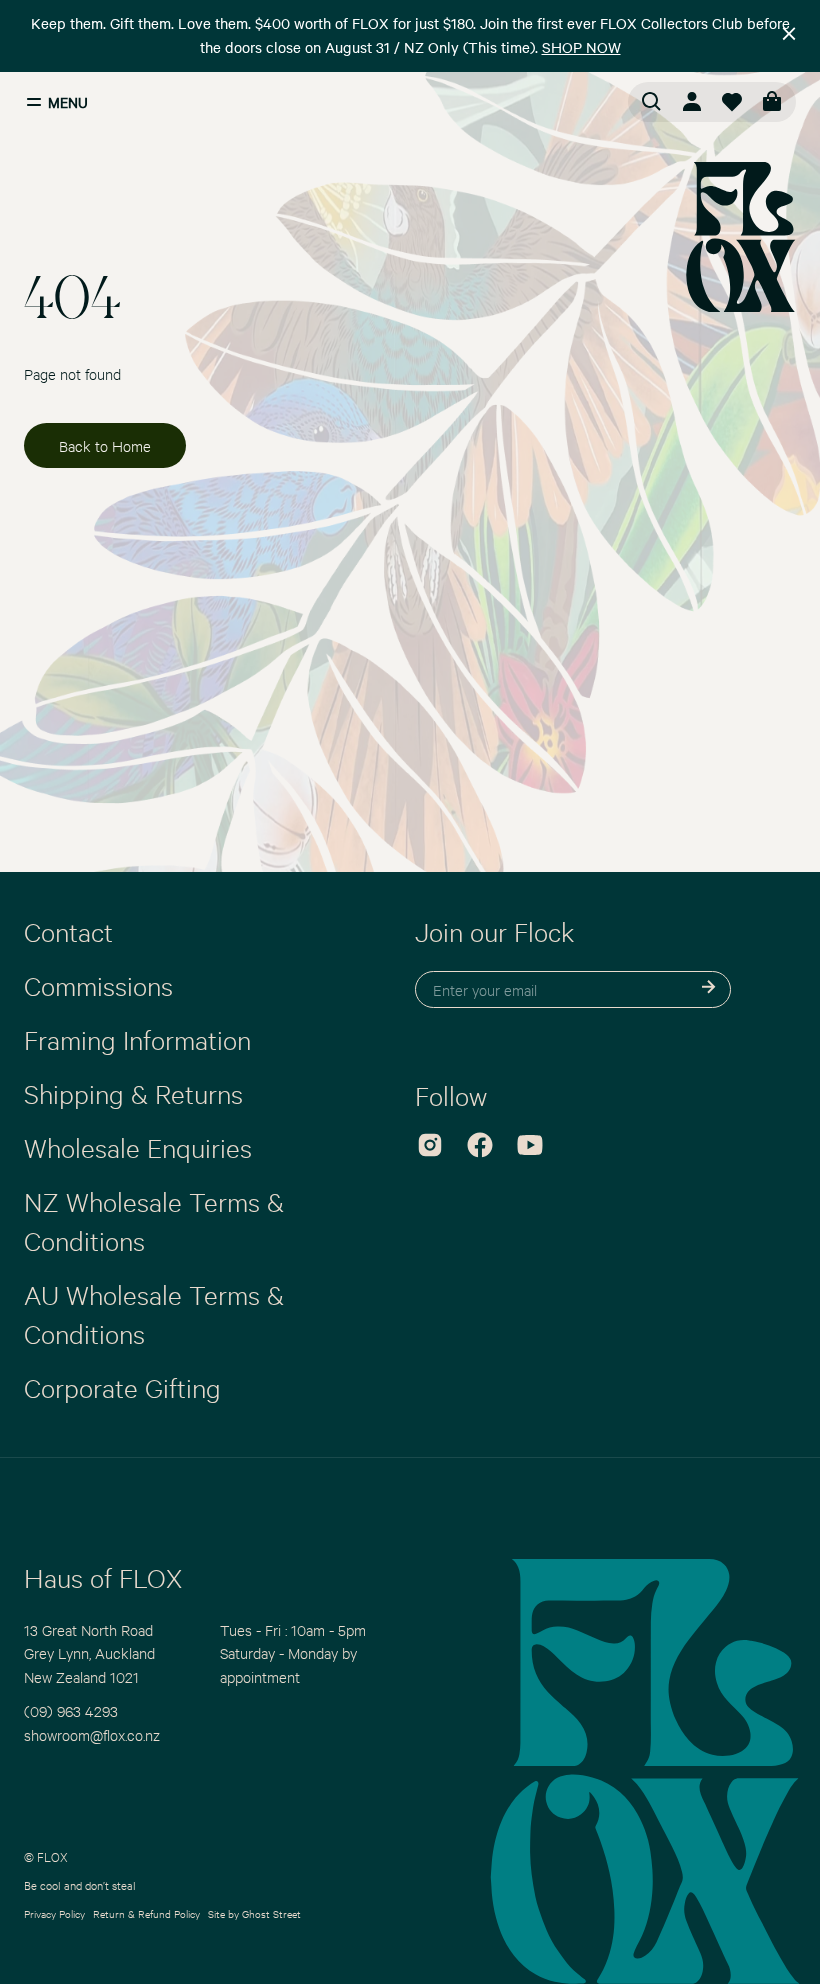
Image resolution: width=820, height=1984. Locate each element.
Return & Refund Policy (146, 1913)
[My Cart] (772, 102)
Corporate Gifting (122, 1387)
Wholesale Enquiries (138, 1147)
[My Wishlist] (732, 102)
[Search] (652, 102)
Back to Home (105, 445)
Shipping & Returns (133, 1093)
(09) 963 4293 (71, 1710)
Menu (68, 102)
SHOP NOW (581, 47)
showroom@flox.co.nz (92, 1734)
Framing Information (137, 1039)
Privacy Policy (54, 1913)
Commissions (98, 985)
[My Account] (692, 102)
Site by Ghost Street (254, 1913)
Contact (68, 931)
